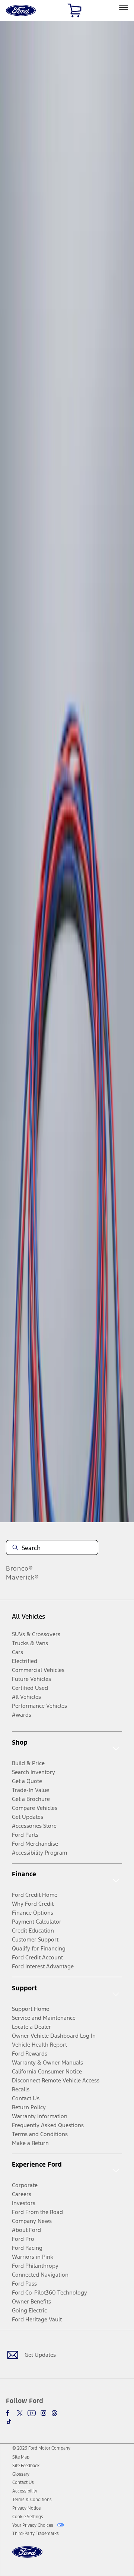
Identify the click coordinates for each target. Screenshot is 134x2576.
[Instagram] (44, 2413)
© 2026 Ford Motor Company (41, 2448)
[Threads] (54, 2413)
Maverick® (23, 1577)
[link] (21, 2457)
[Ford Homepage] (27, 2556)
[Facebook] (9, 2413)
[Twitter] (20, 2413)
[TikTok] (9, 2422)
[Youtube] (32, 2413)
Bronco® (20, 1568)
